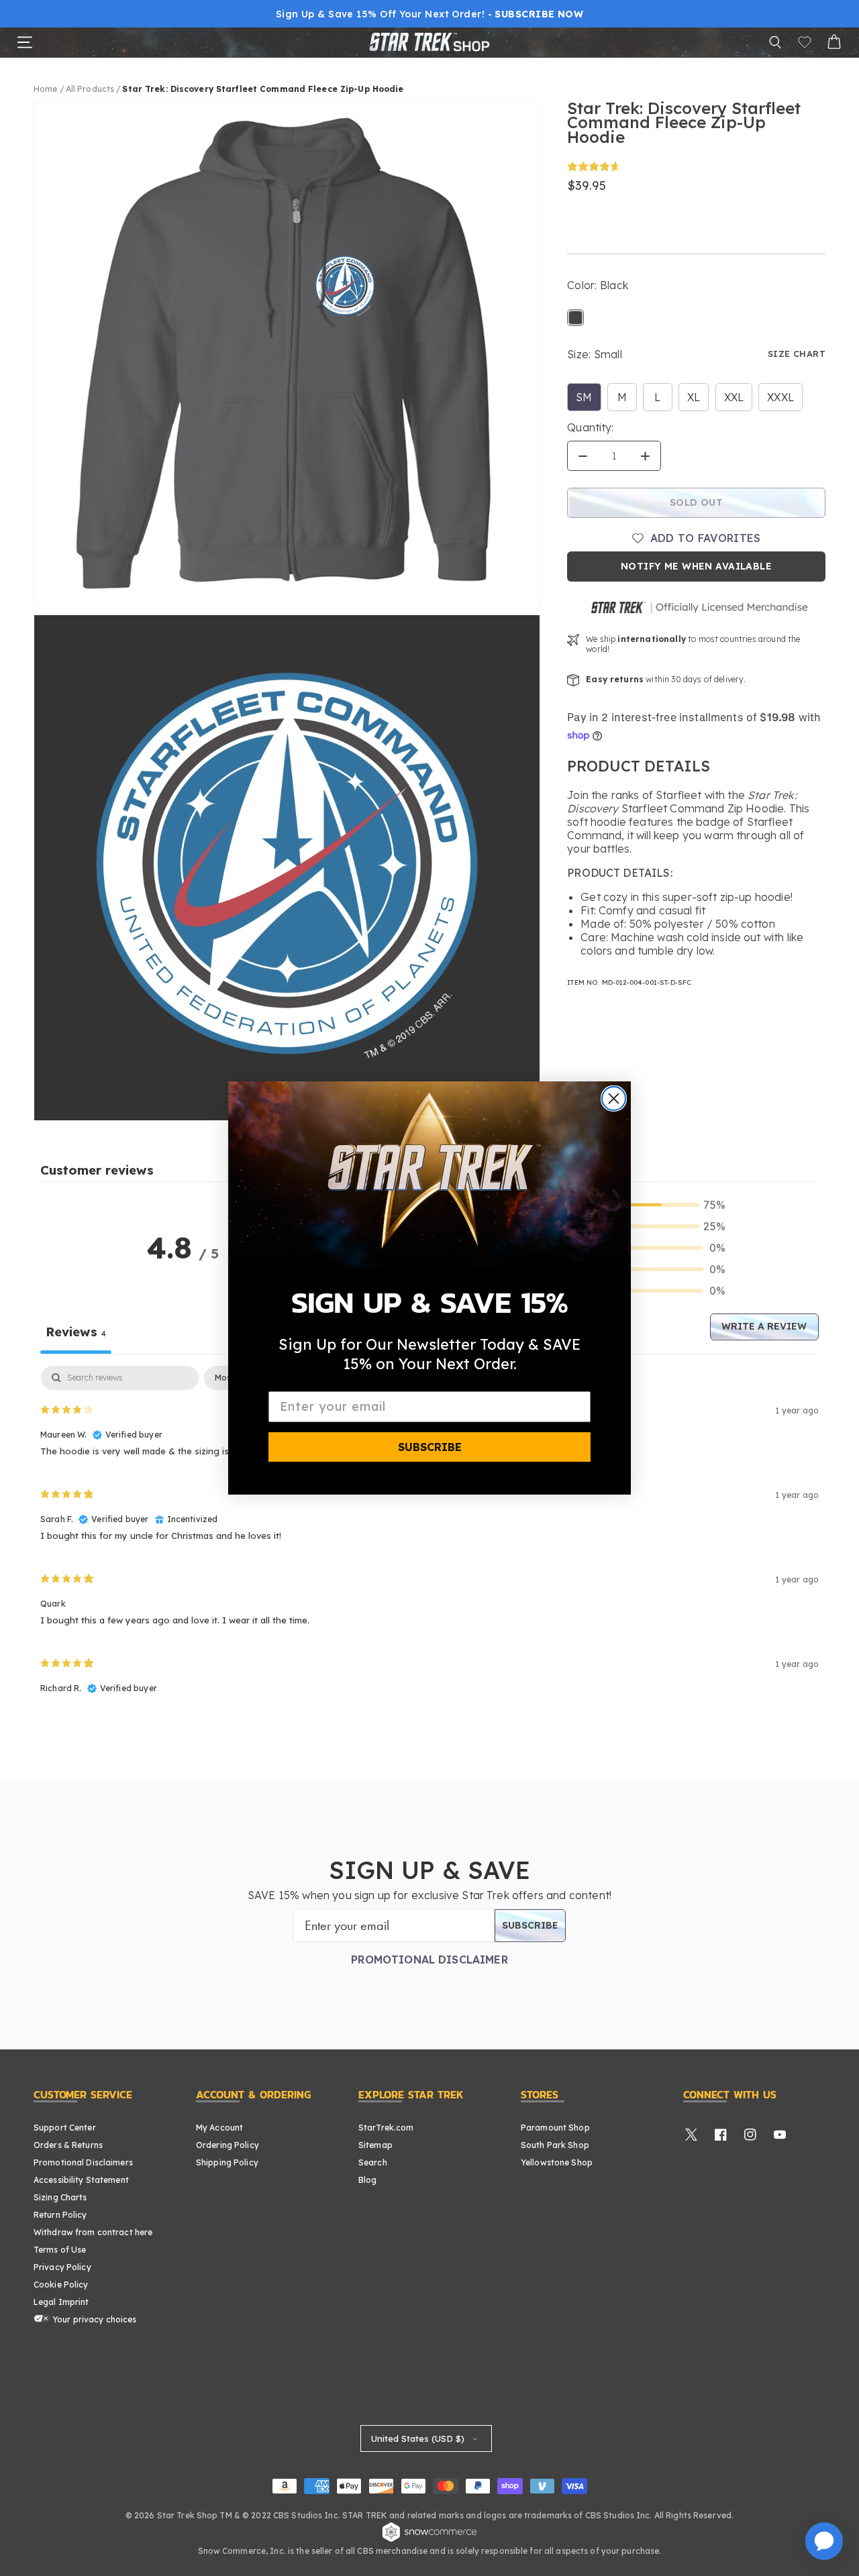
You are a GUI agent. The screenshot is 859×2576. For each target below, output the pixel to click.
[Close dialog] (614, 1098)
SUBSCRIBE (430, 1447)
